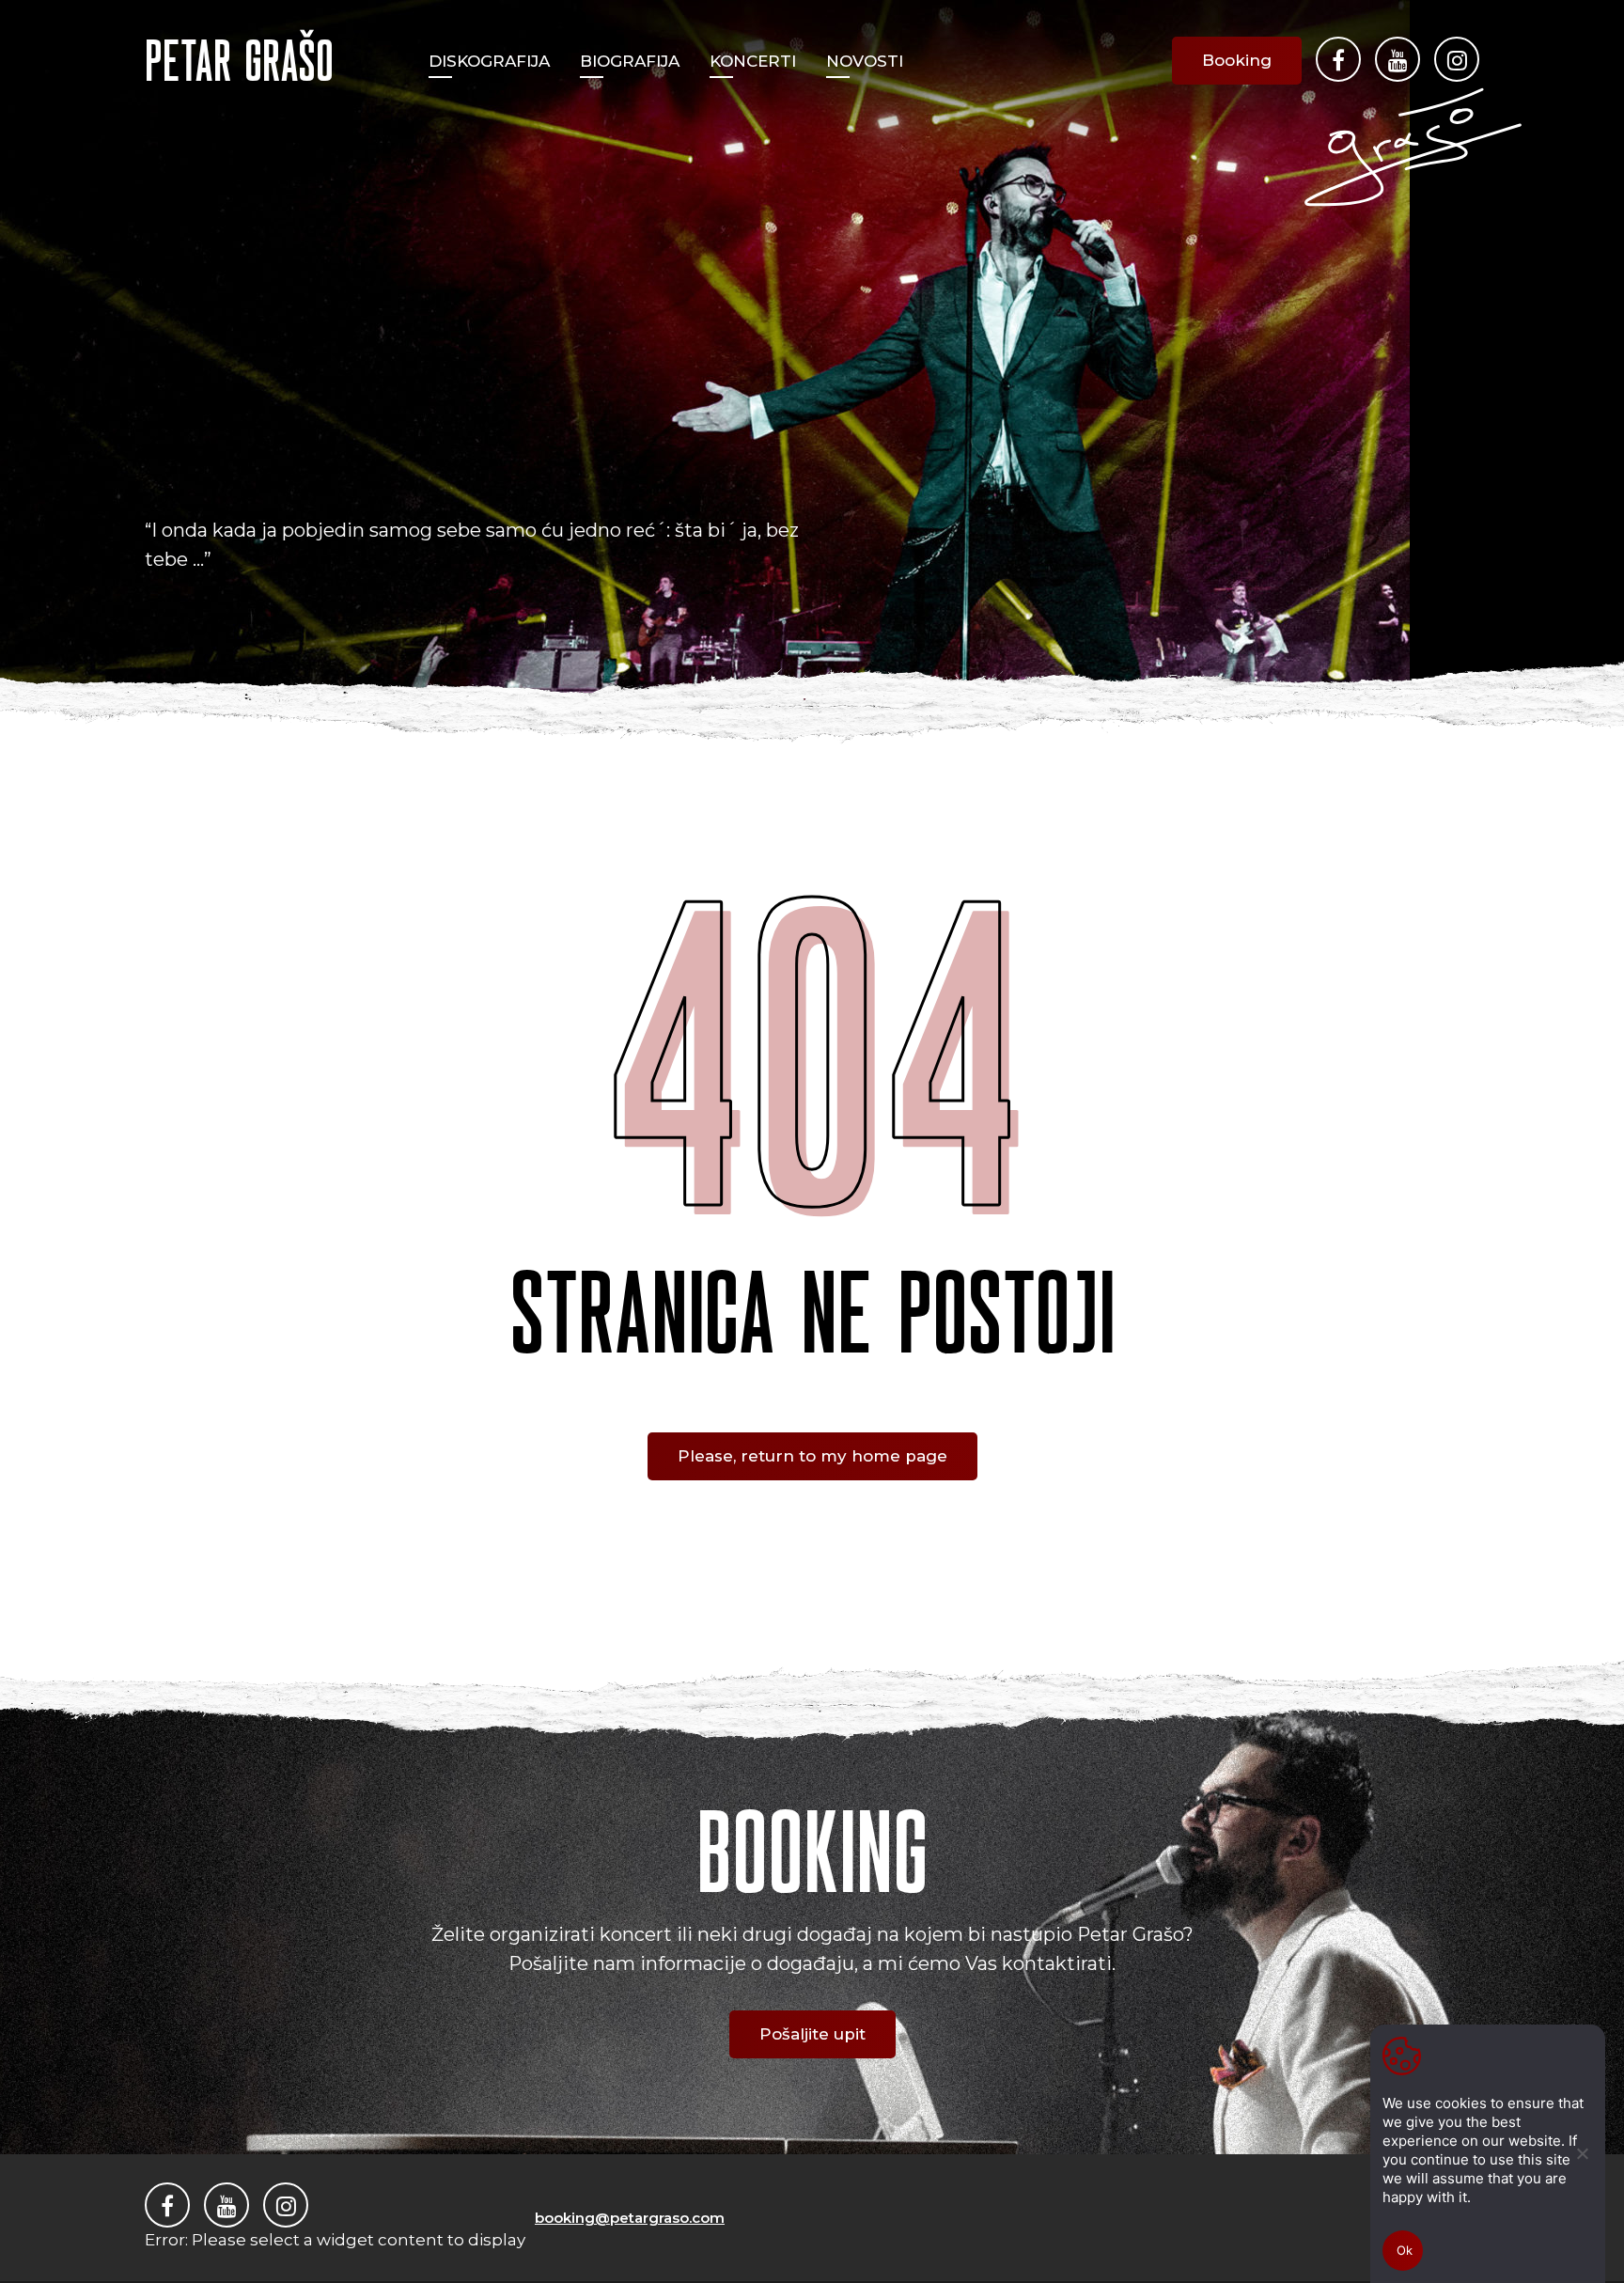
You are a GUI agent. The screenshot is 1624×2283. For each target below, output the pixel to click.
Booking (1237, 60)
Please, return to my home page (812, 1456)
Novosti (865, 61)
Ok (1405, 2250)
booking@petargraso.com (630, 2218)
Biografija (630, 61)
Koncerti (753, 61)
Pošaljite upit (812, 2034)
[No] (1582, 2153)
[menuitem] (489, 61)
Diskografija (489, 61)
